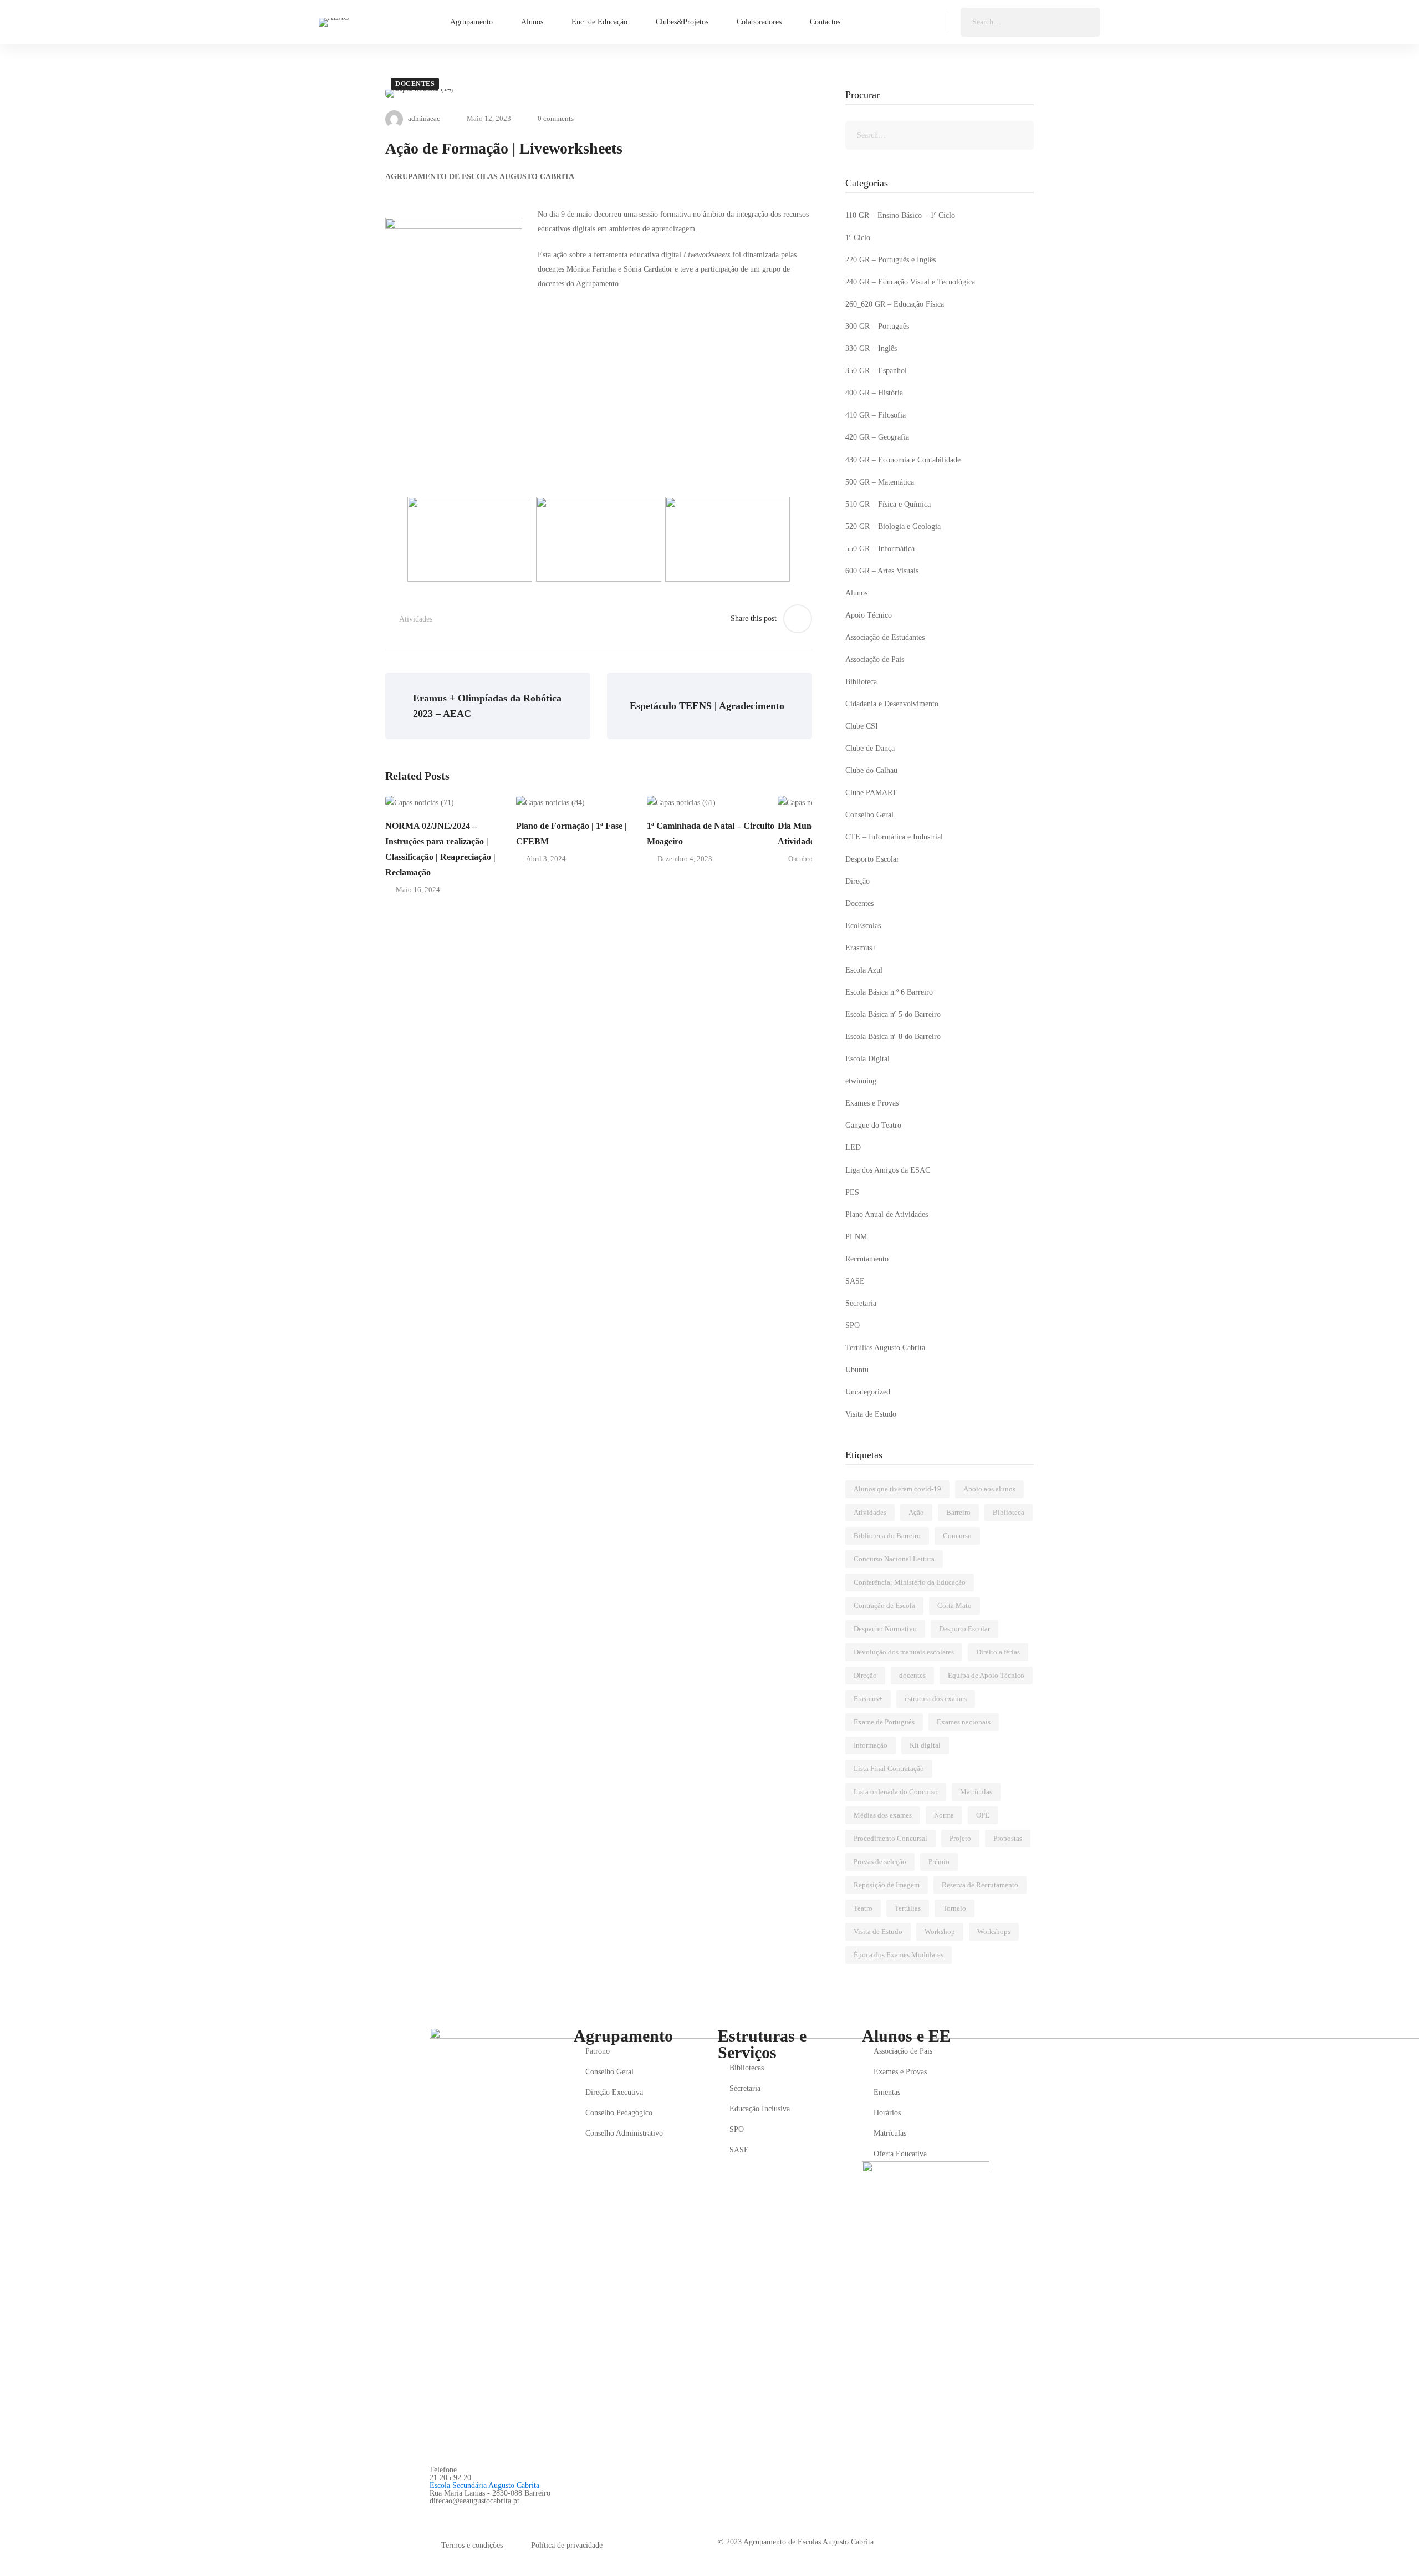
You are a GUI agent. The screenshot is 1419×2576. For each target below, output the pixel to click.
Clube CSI (862, 726)
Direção (857, 881)
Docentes (415, 84)
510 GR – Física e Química (888, 504)
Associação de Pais (875, 660)
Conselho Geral (869, 815)
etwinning (861, 1081)
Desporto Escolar (872, 859)
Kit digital (925, 1745)
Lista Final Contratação (889, 1768)
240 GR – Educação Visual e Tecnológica (910, 282)
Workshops (994, 1931)
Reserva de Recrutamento (980, 1885)
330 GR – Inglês (871, 348)
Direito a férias (998, 1652)
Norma (944, 1815)
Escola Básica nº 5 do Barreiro (893, 1014)
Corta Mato (954, 1605)
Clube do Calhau (871, 770)
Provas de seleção (880, 1862)
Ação (916, 1512)
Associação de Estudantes (885, 637)
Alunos (856, 593)
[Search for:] (1030, 22)
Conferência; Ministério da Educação (910, 1582)
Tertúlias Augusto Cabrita (885, 1348)
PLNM (856, 1237)
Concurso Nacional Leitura (894, 1559)
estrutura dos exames (936, 1699)
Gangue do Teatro (873, 1125)
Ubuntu (857, 1370)
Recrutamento (867, 1259)
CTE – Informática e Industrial (894, 837)
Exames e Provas (872, 1103)
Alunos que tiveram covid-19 (897, 1489)
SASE (855, 1281)
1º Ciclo (858, 238)
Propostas (1008, 1838)
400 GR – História (874, 393)
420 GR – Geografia (877, 437)
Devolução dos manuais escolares (904, 1652)
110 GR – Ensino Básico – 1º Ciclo (900, 215)
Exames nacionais (964, 1722)
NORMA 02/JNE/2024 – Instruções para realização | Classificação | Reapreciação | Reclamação (440, 849)
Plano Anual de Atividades (887, 1215)
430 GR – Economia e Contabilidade (903, 460)
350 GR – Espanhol (876, 371)
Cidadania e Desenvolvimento (892, 704)
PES (852, 1192)
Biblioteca (861, 682)
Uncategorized (868, 1392)
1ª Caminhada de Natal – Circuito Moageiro (711, 834)
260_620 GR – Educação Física (895, 304)
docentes (912, 1675)
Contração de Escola (884, 1605)
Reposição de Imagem (887, 1885)
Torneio (954, 1908)
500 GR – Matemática (880, 482)
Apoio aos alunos (989, 1489)
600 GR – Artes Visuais (882, 571)
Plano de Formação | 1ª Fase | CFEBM (571, 834)
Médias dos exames (883, 1815)
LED (853, 1147)
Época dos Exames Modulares (899, 1955)
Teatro (863, 1908)
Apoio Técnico (869, 615)
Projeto (960, 1838)
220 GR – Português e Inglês (890, 260)
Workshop (940, 1931)
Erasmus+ (861, 948)
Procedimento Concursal (890, 1838)
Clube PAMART (871, 793)
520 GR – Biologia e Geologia (893, 526)
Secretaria (861, 1303)
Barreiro (958, 1512)
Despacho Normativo (885, 1629)
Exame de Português (884, 1722)
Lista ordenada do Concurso (896, 1792)
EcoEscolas (863, 926)
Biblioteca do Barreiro (887, 1536)
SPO (853, 1325)
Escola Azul (864, 970)
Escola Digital (867, 1059)
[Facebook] (434, 2513)
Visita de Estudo (871, 1414)
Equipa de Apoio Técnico (986, 1675)
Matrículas (976, 1792)
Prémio (939, 1862)
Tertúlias (908, 1908)
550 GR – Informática (880, 549)
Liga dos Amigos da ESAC (888, 1170)
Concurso (957, 1536)
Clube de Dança (870, 748)
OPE (983, 1815)
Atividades (416, 619)
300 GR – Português (877, 326)
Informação (871, 1745)
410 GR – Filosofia (876, 415)
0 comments (556, 118)
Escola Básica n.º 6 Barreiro (889, 992)
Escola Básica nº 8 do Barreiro (893, 1037)
